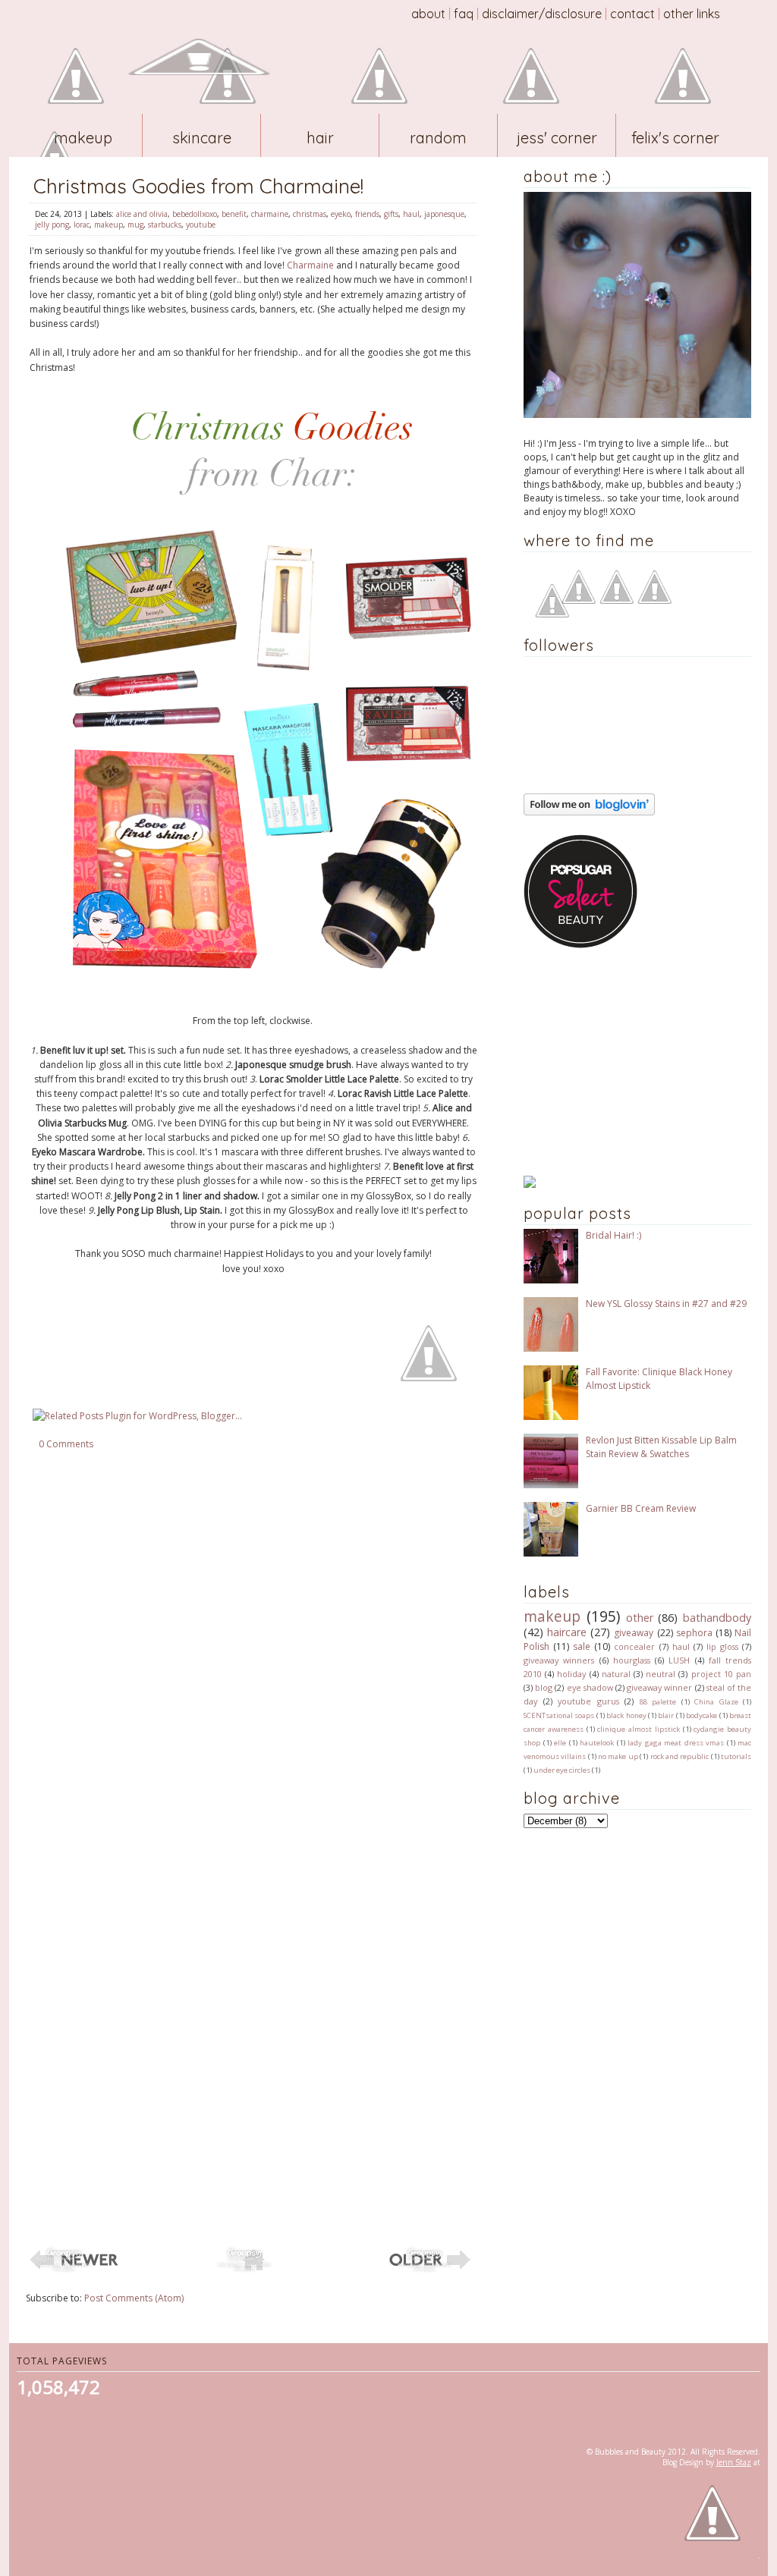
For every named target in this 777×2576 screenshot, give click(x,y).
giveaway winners (559, 1660)
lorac (82, 225)
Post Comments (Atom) (134, 2298)
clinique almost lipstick (639, 1729)
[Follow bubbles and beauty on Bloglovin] (589, 812)
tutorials (736, 1756)
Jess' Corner (557, 138)
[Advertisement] (618, 1062)
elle (560, 1743)
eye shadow (590, 1687)
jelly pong (52, 225)
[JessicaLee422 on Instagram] (654, 600)
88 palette (658, 1702)
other (640, 1618)
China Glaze (716, 1702)
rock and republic (680, 1756)
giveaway (634, 1633)
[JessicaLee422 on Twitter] (617, 600)
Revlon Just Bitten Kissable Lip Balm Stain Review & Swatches (661, 1447)
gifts (391, 214)
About (428, 14)
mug (135, 225)
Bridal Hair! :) (613, 1235)
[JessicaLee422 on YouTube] (579, 600)
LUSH (679, 1660)
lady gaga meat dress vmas (676, 1743)
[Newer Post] (73, 2271)
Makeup (83, 138)
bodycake (702, 1715)
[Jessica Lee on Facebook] (552, 614)
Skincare (202, 138)
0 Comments (66, 1444)
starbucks (165, 225)
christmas (310, 214)
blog (544, 1687)
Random (438, 138)
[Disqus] (253, 1651)
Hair (320, 138)
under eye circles (562, 1770)
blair (666, 1715)
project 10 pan (721, 1674)
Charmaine (310, 265)
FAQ (464, 14)
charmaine (270, 214)
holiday (571, 1674)
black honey (626, 1715)
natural (616, 1674)
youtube (201, 225)
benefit (234, 214)
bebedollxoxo (195, 214)
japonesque (444, 214)
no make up (618, 1756)
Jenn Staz (734, 2462)
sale (582, 1646)
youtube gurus (588, 1701)
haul (411, 214)
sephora (694, 1633)
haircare (567, 1632)
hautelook (597, 1743)
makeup (109, 225)
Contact (632, 14)
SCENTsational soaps (559, 1715)
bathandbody (717, 1618)
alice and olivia (142, 214)
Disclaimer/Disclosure (542, 14)
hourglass (632, 1660)
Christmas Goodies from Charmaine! (198, 186)
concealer (634, 1646)
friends (367, 214)
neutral (661, 1674)
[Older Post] (434, 2271)
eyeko (341, 214)
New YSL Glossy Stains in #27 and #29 (666, 1304)
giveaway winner (659, 1687)
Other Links (692, 14)
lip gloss (722, 1646)
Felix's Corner (675, 138)
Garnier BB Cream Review (641, 1508)
